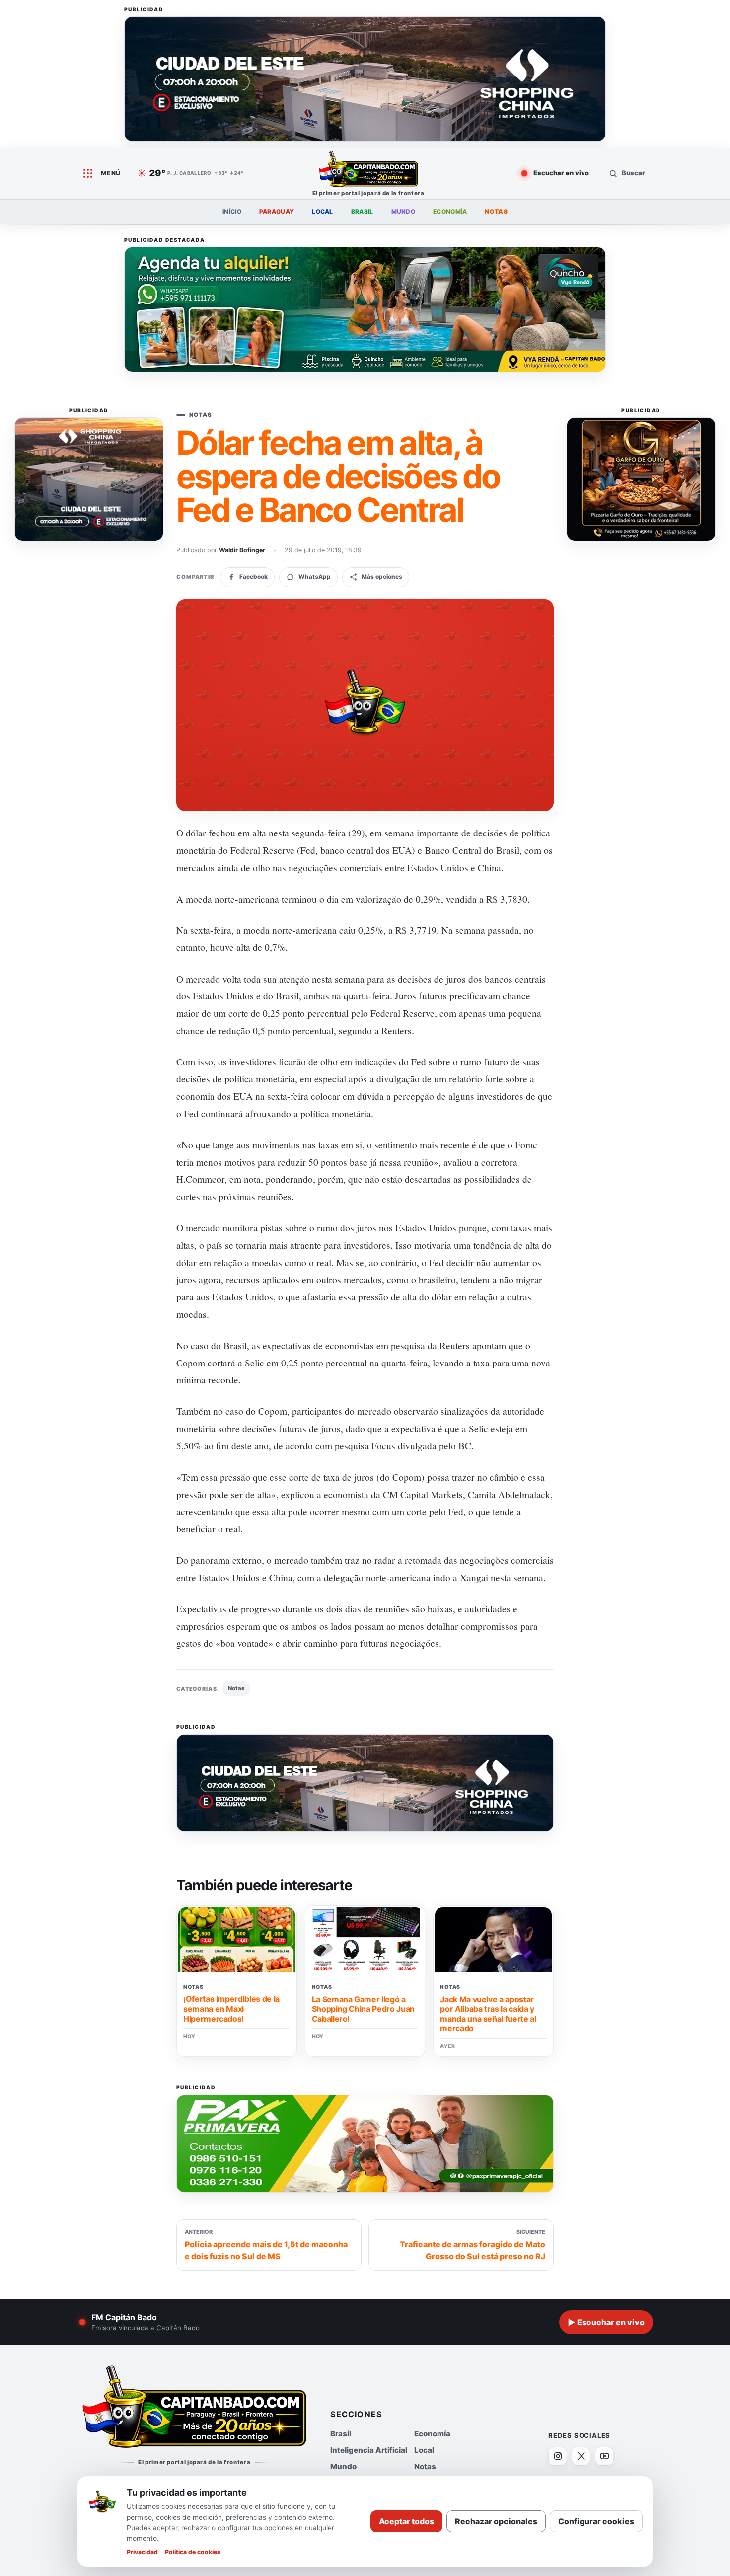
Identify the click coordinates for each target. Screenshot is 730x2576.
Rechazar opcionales (496, 2521)
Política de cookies (193, 2552)
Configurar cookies (596, 2521)
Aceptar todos (406, 2521)
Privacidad (142, 2552)
